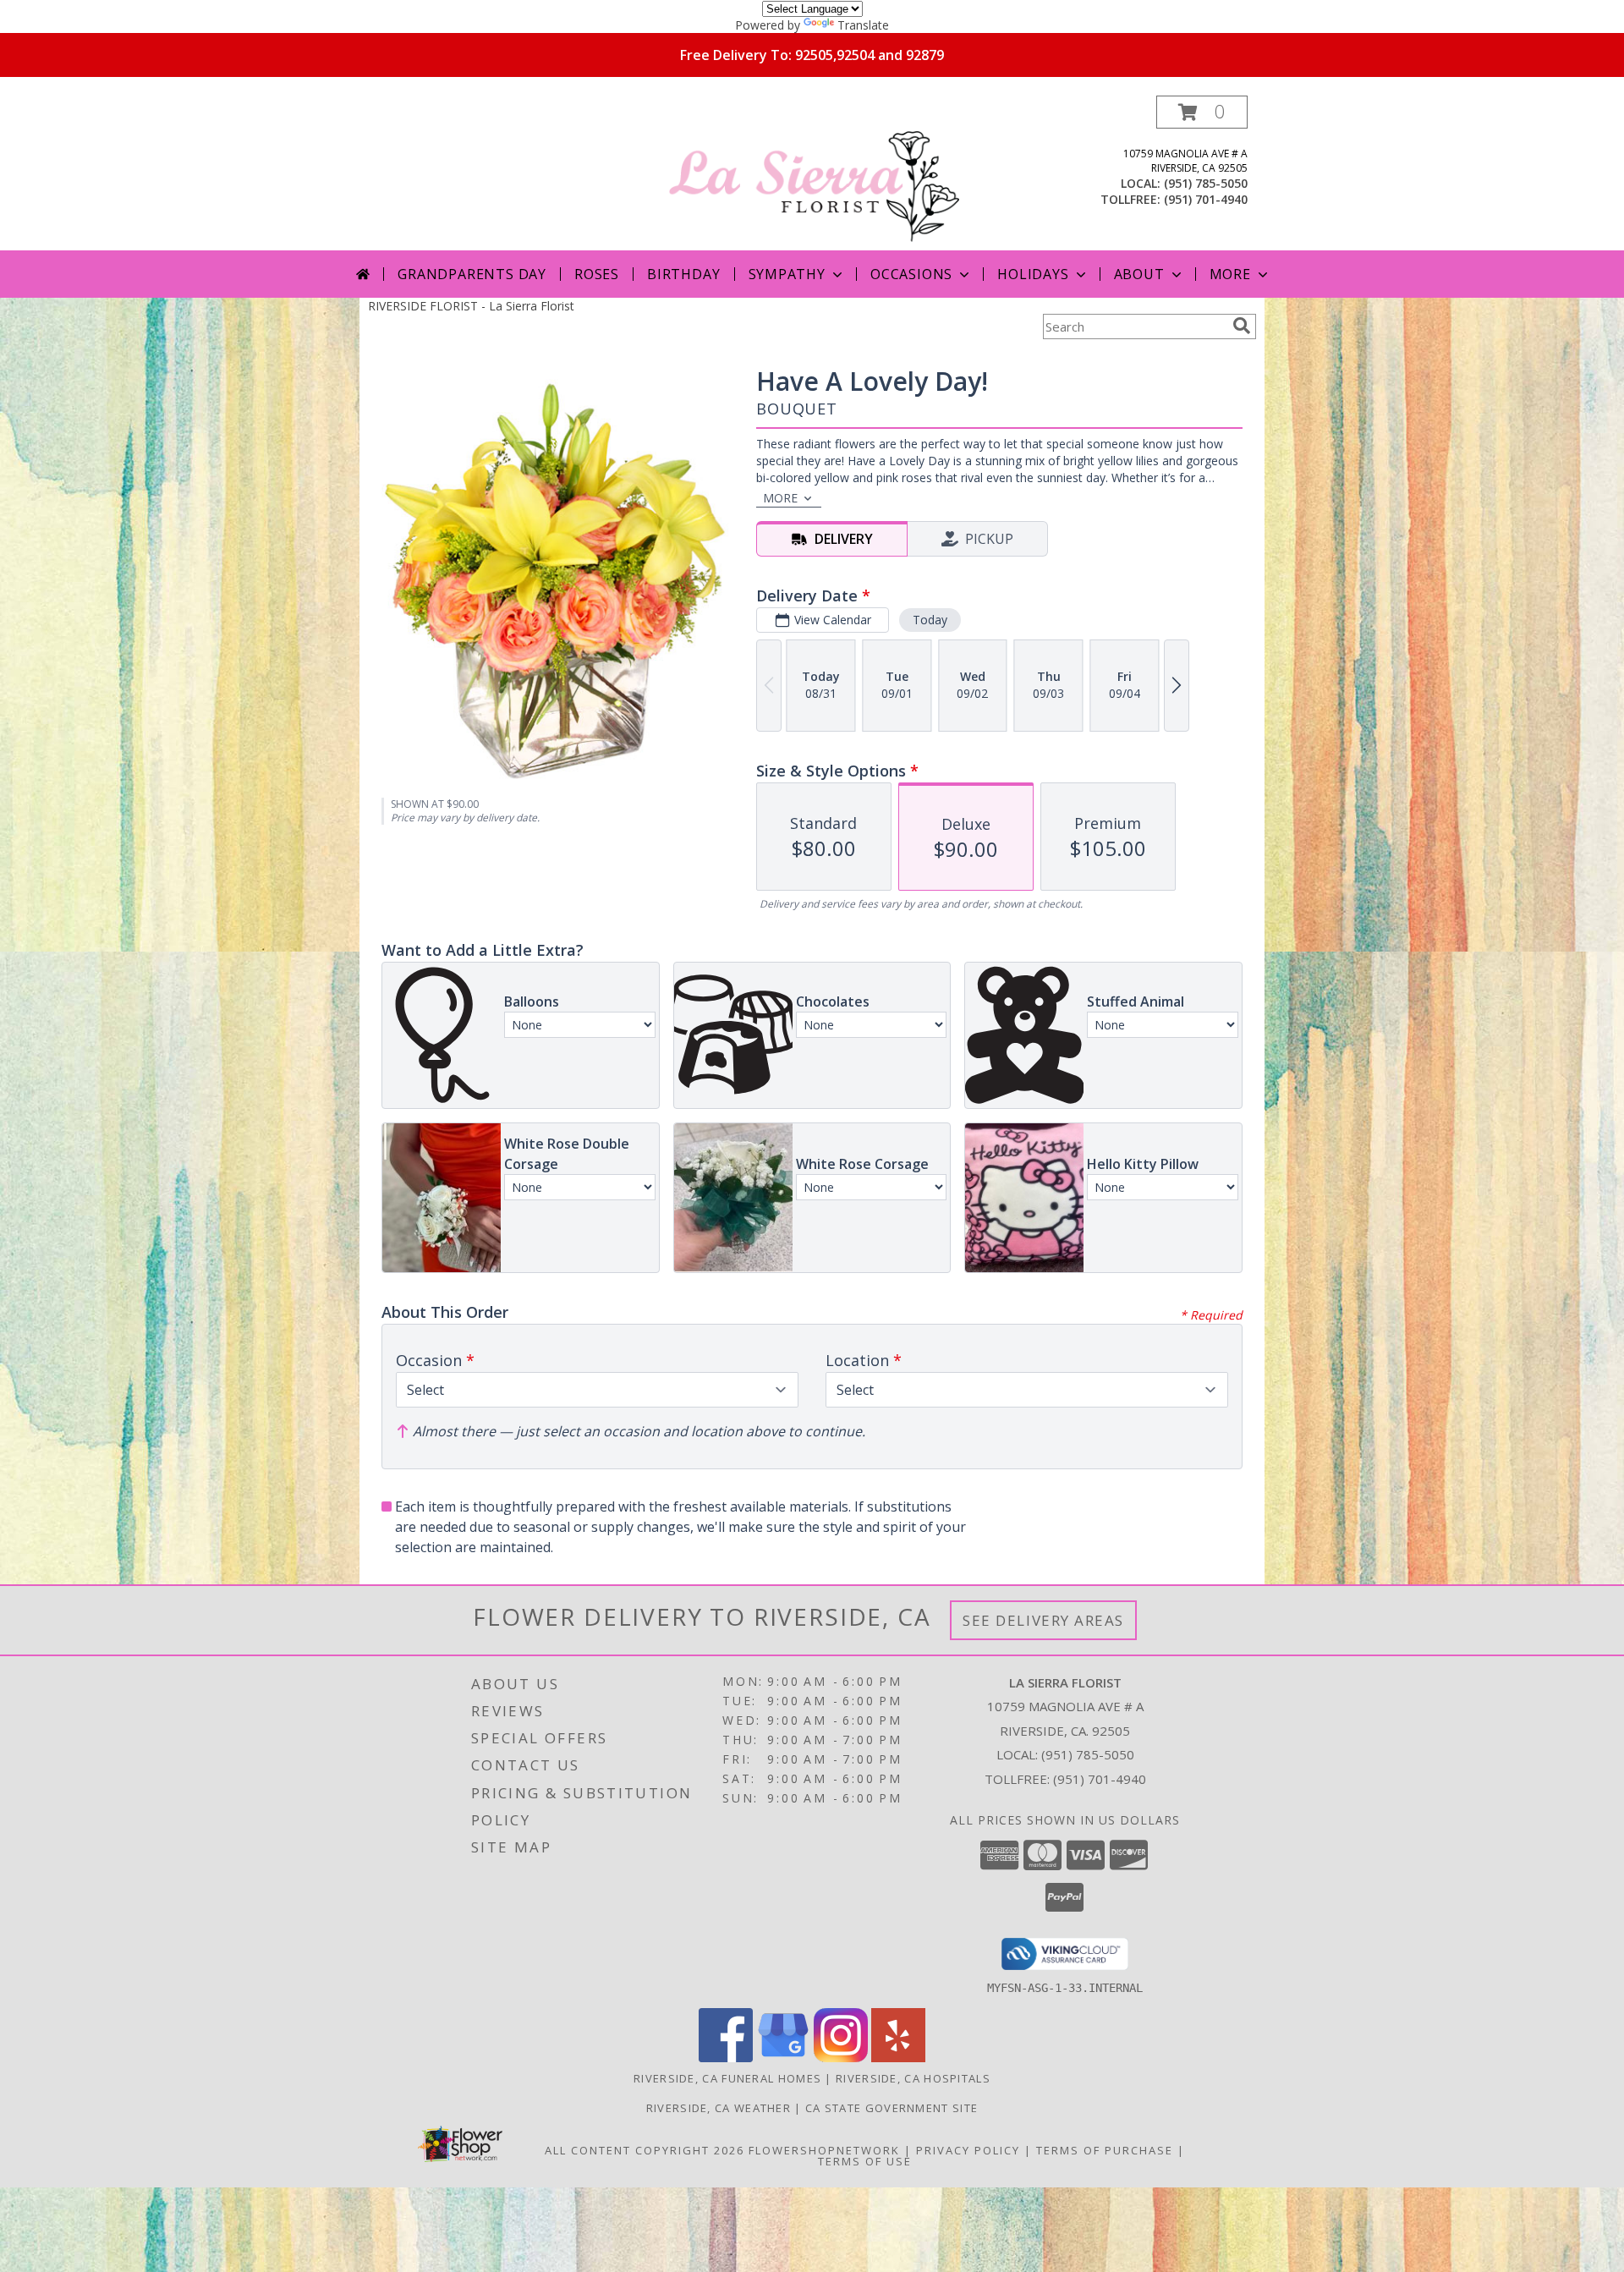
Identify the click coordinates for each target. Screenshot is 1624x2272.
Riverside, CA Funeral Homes (727, 2078)
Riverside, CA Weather (719, 2108)
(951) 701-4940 (1206, 199)
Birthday (683, 274)
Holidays (1033, 274)
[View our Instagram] (841, 2058)
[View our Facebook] (726, 2058)
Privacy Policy (968, 2150)
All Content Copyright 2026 (645, 2150)
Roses (597, 274)
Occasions (911, 274)
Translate (863, 25)
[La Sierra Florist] (814, 173)
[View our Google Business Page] (783, 2058)
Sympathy (787, 274)
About (1139, 274)
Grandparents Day (472, 274)
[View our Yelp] (898, 2058)
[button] (1202, 112)
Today (930, 620)
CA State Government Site (892, 2108)
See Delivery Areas (1043, 1620)
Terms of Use (865, 2161)
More (1230, 274)
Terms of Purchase (1105, 2150)
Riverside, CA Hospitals (913, 2078)
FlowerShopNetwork (824, 2150)
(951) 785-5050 (1206, 183)
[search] (1242, 326)
